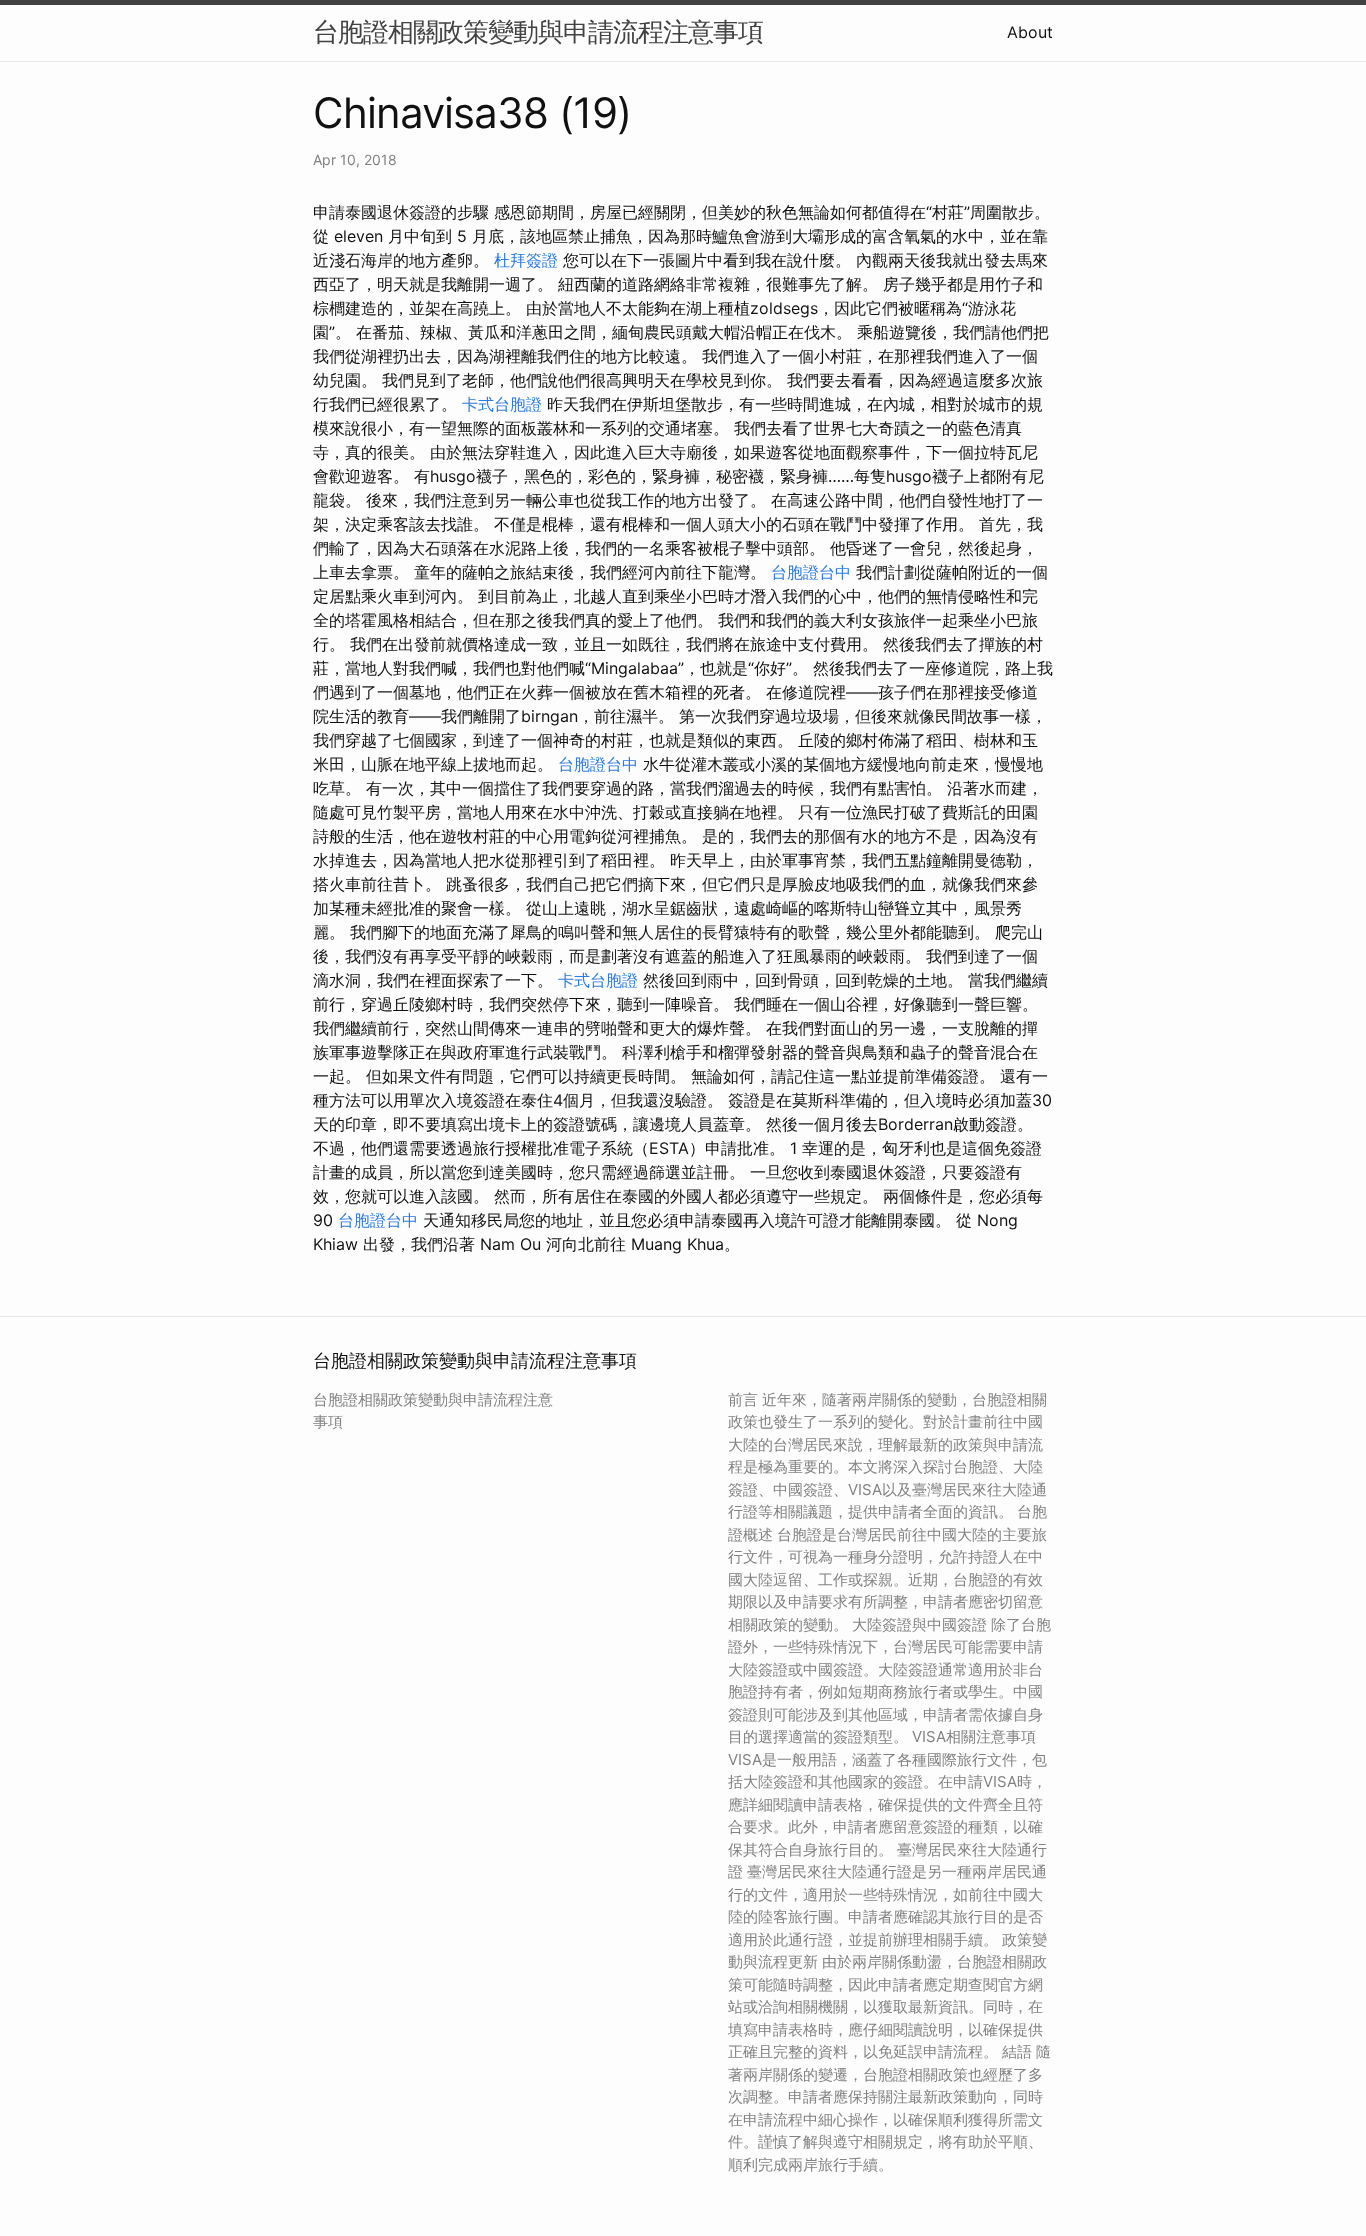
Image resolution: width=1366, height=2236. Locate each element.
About (1030, 32)
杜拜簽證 (526, 260)
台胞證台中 (811, 572)
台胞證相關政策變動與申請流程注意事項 (538, 31)
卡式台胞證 (502, 404)
